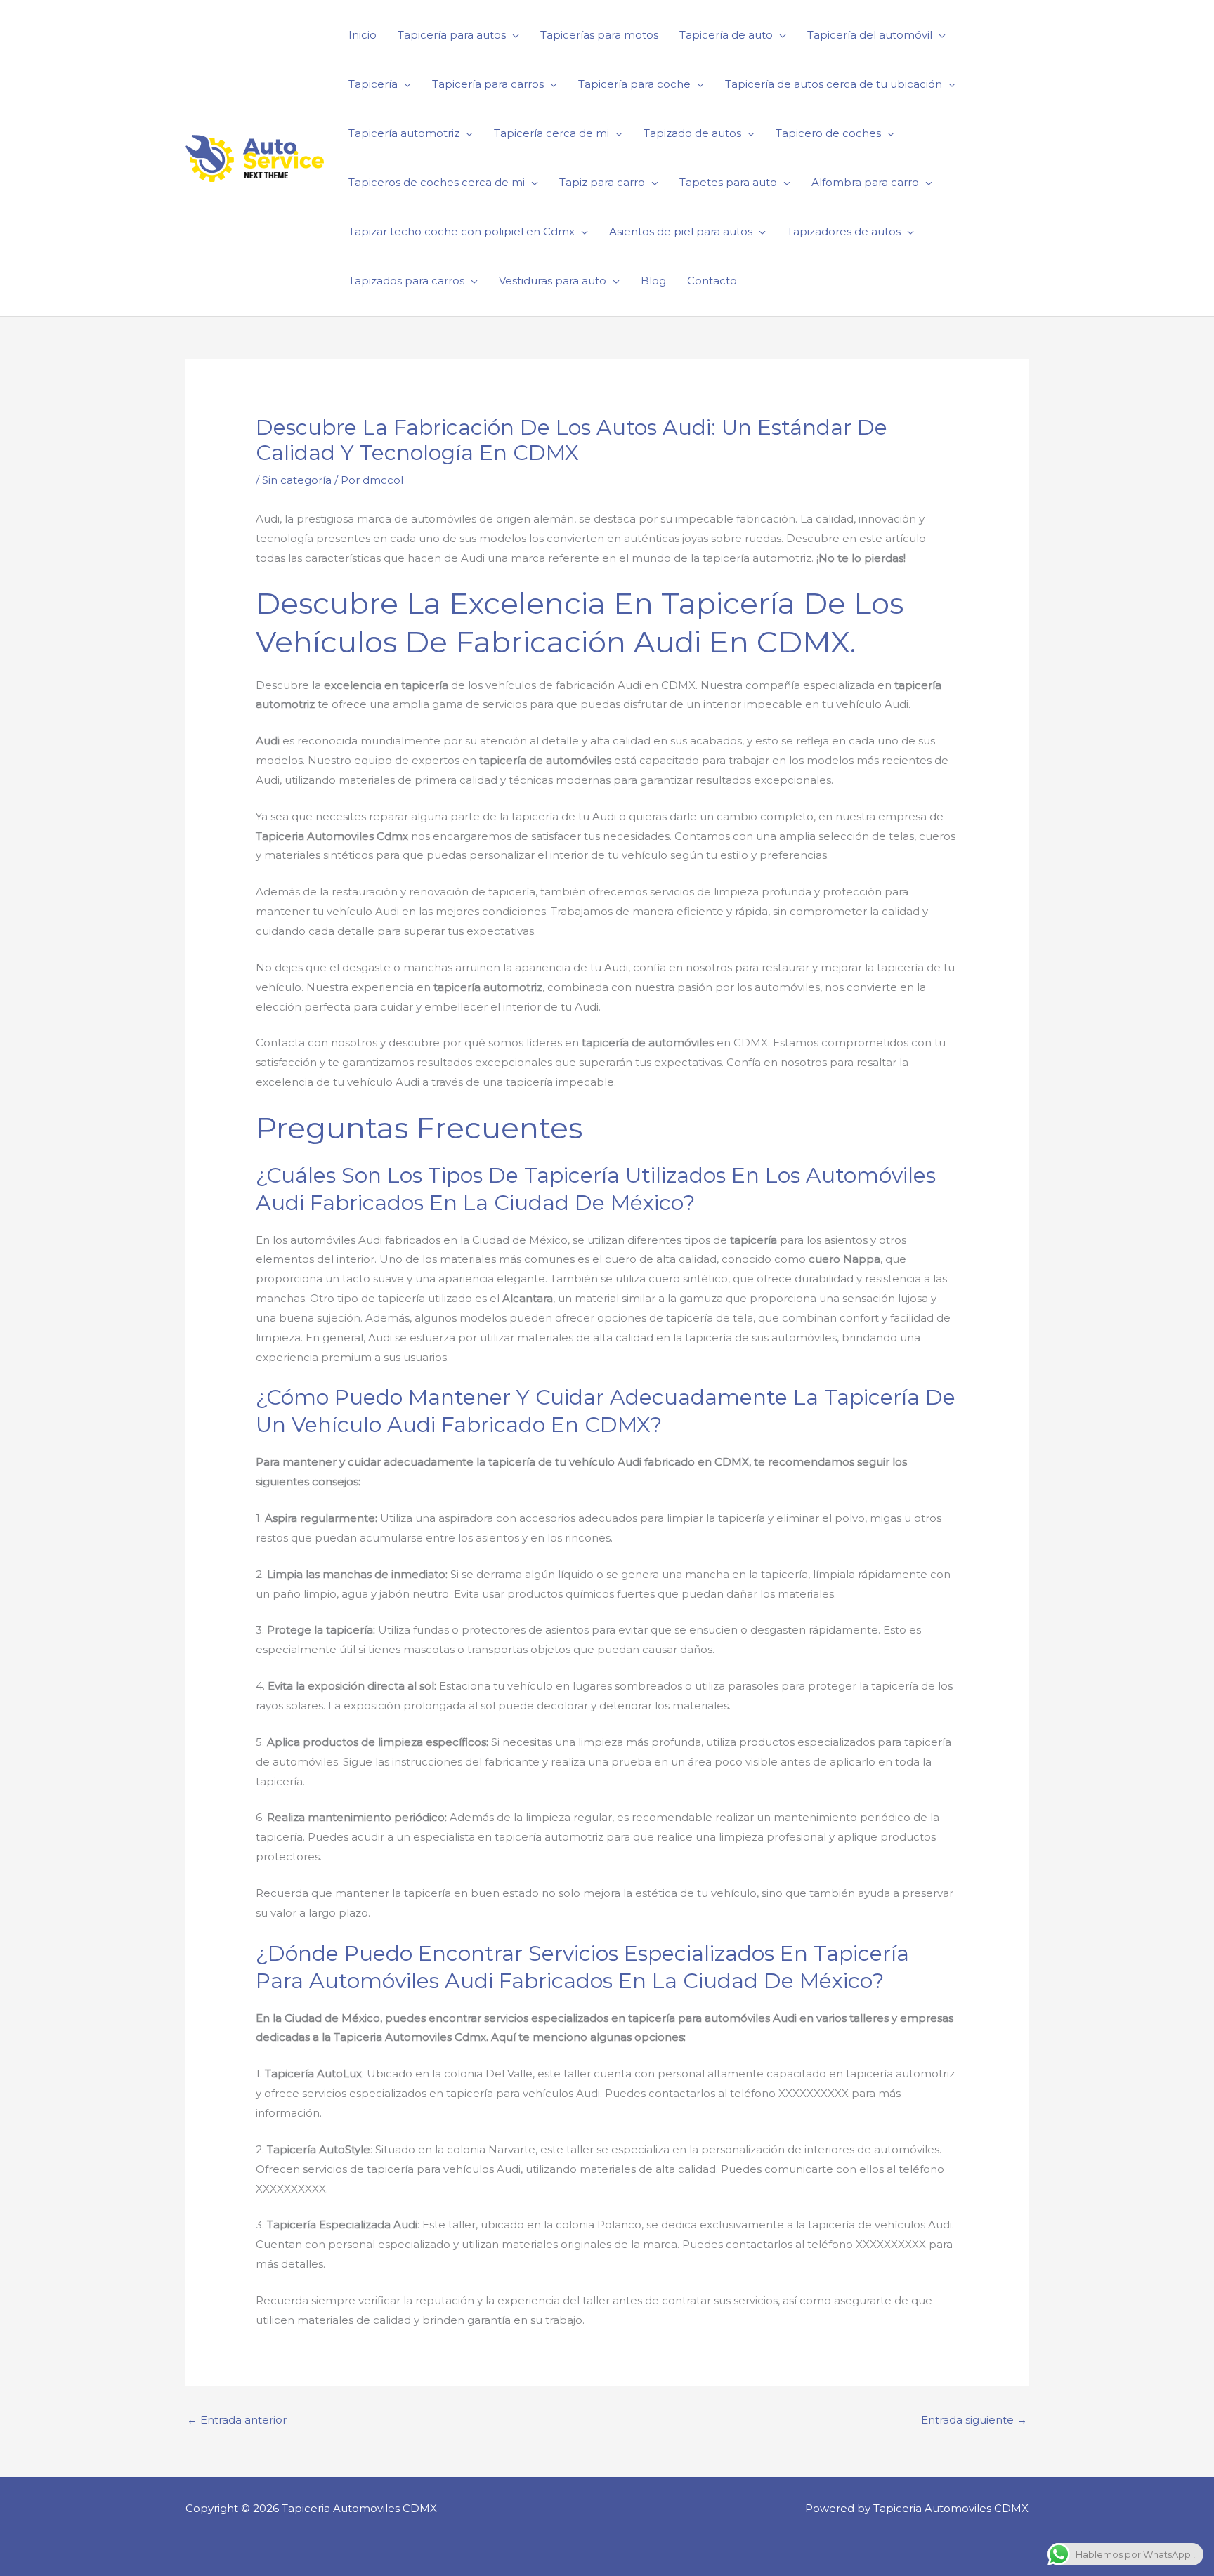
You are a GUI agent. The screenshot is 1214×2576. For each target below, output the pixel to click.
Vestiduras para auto (553, 281)
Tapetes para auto (728, 182)
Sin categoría (297, 480)
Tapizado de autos (692, 133)
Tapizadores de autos (844, 231)
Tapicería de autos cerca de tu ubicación (834, 84)
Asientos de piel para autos (681, 231)
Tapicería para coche (634, 84)
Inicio (363, 35)
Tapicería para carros (488, 84)
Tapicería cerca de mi (551, 133)
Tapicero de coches (828, 133)
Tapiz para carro (602, 182)
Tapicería (373, 84)
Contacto (712, 281)
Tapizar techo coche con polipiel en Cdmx (462, 231)
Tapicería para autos (452, 35)
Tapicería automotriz (404, 133)
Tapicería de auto (726, 35)
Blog (653, 281)
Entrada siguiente (974, 2420)
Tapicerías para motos (599, 35)
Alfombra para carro (865, 182)
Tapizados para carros (406, 281)
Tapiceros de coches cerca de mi (437, 182)
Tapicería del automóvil (870, 35)
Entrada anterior (237, 2420)
